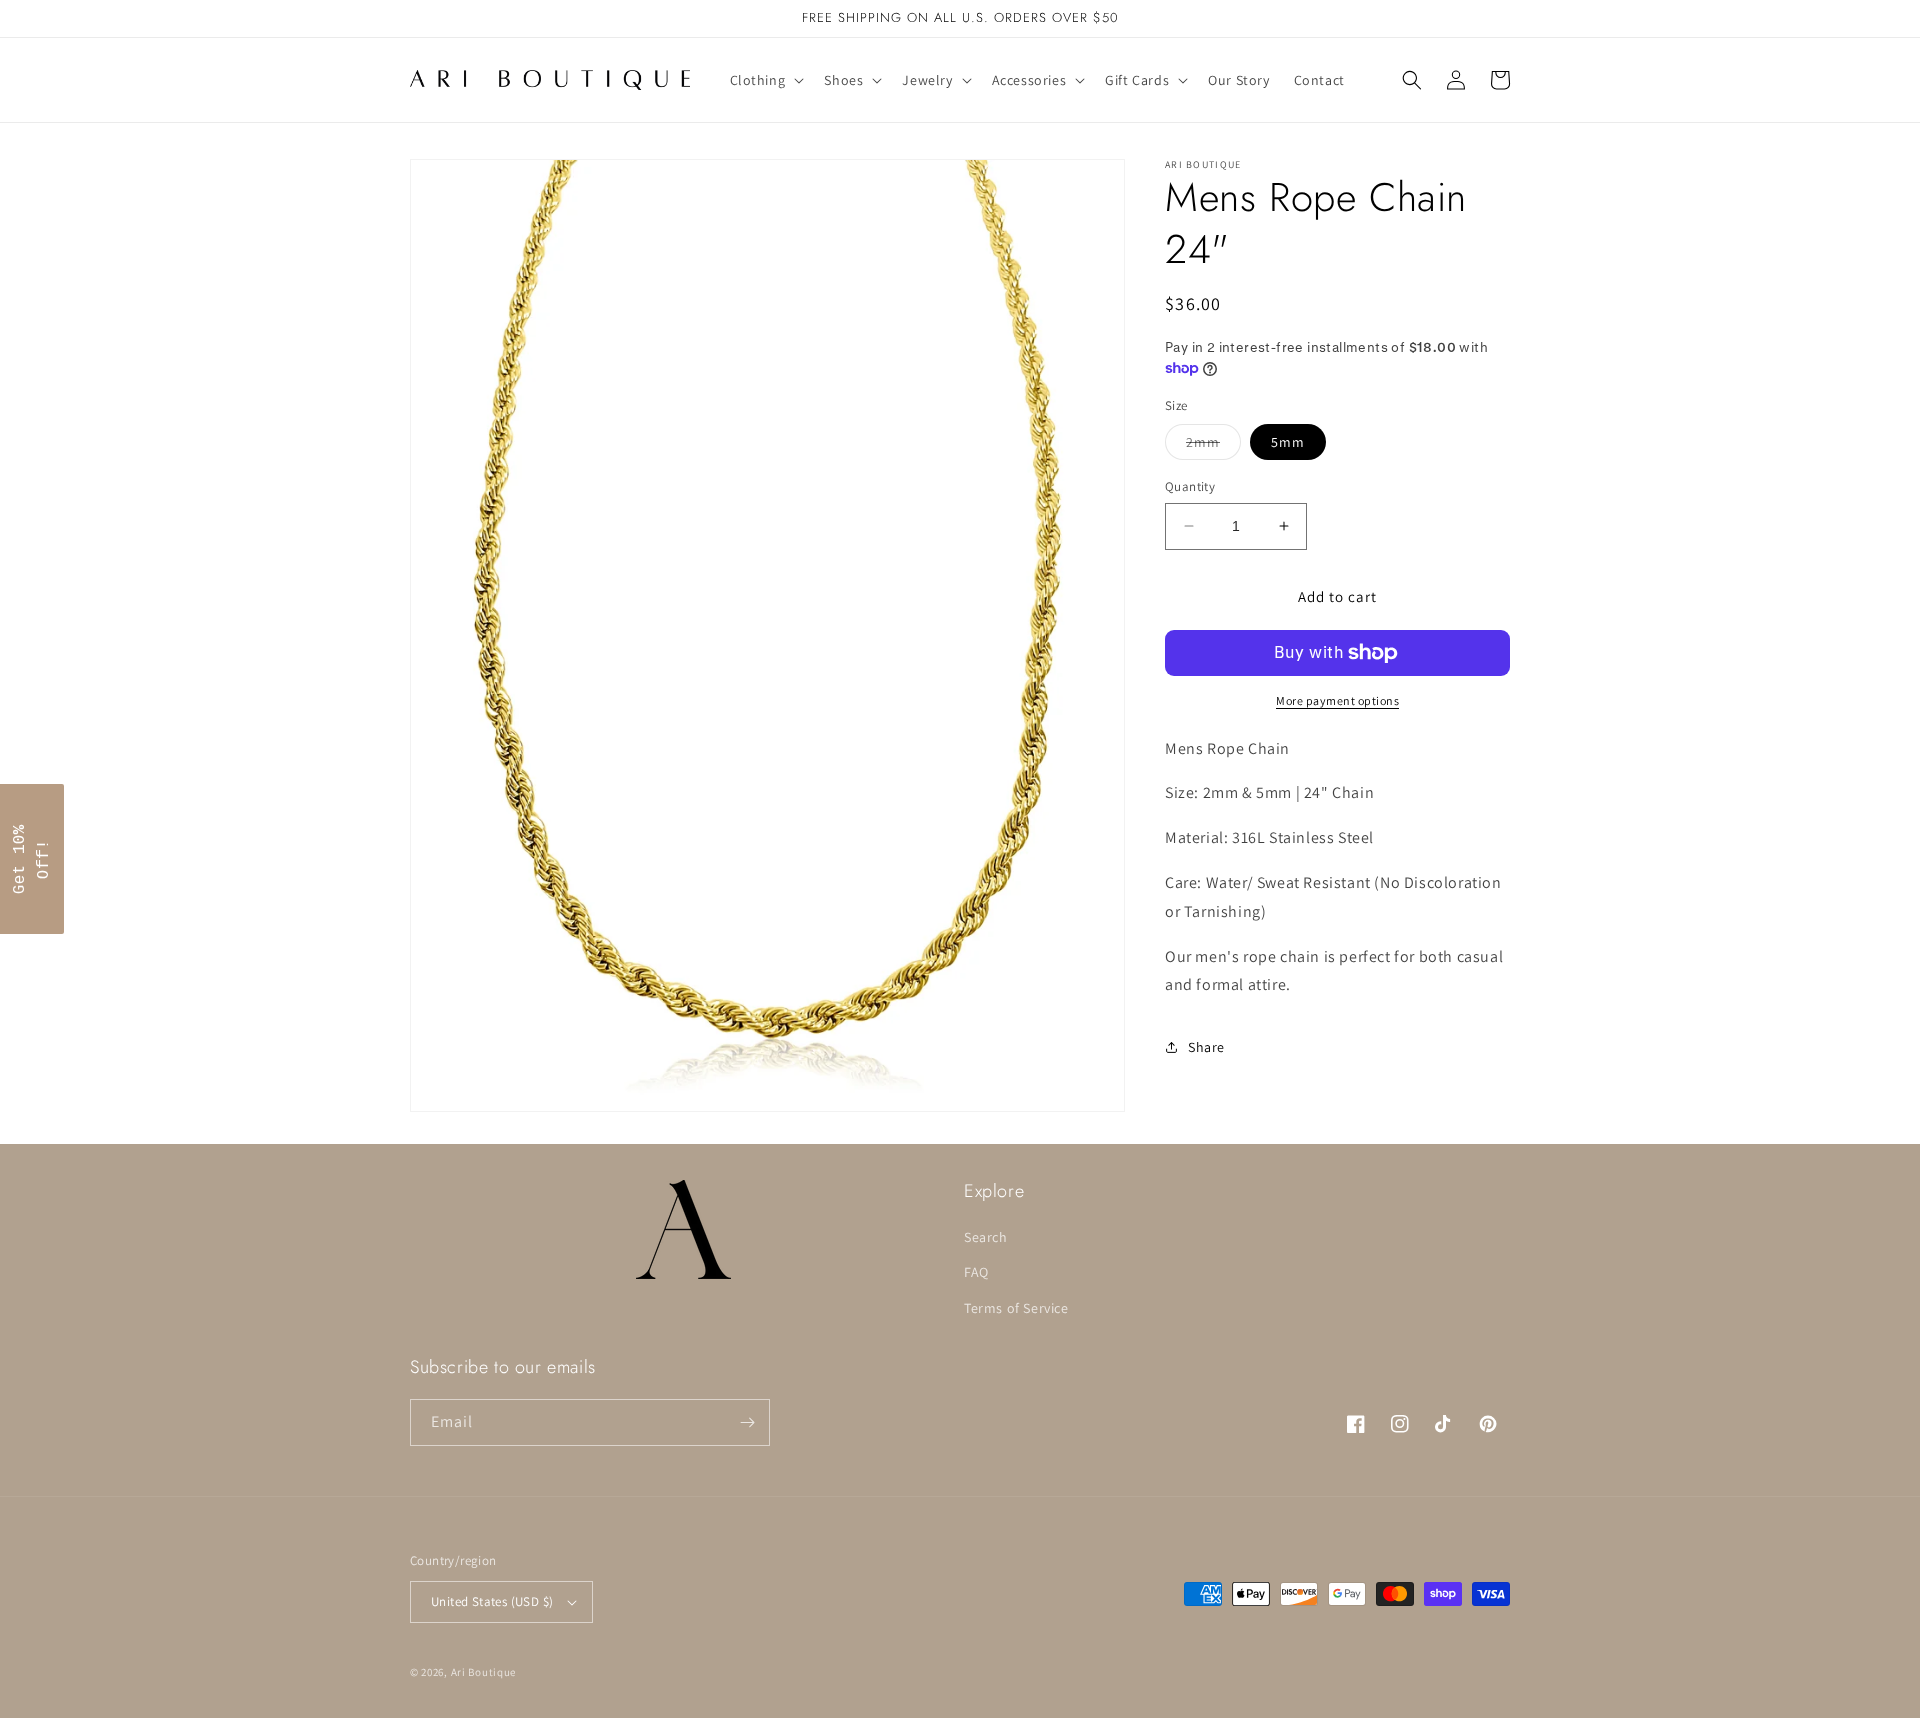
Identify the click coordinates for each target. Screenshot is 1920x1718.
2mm (1213, 446)
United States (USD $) (492, 1601)
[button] (765, 80)
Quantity (1190, 486)
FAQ (976, 1272)
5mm (1288, 442)
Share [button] (1206, 1047)
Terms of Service (1016, 1308)
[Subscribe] (747, 1422)
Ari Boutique (483, 1672)
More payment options (1337, 700)
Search (986, 1237)
